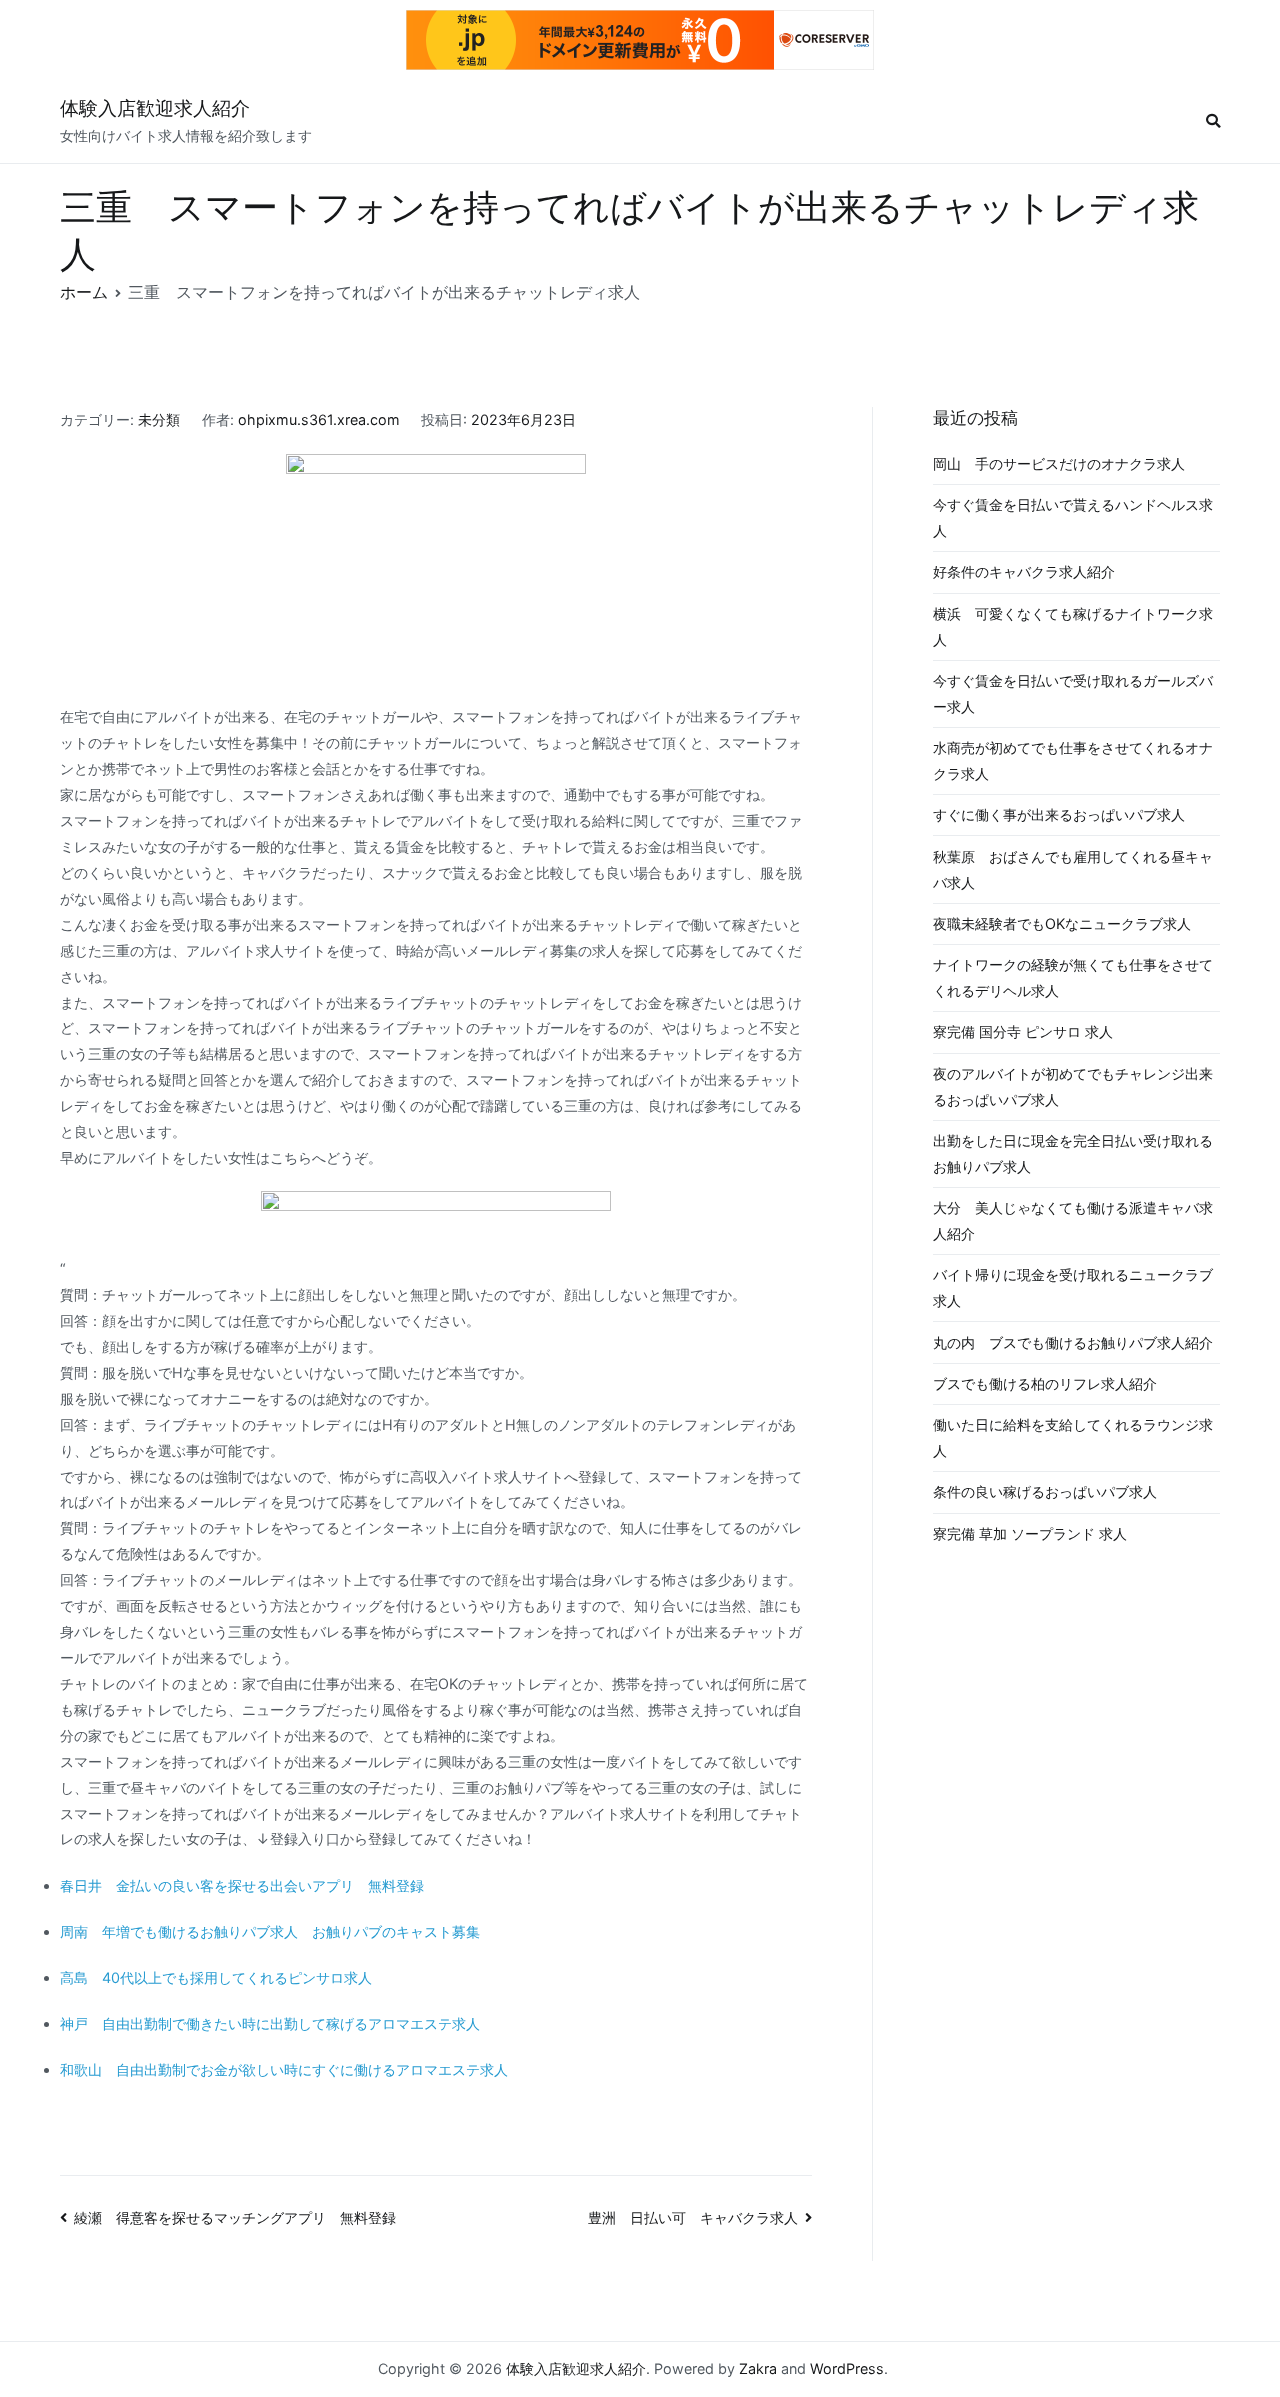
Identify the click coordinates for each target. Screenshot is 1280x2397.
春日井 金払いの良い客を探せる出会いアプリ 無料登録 (242, 1885)
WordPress (847, 2368)
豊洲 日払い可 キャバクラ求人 (693, 2217)
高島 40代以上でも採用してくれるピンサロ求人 (216, 1977)
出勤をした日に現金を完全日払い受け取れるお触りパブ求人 (1073, 1153)
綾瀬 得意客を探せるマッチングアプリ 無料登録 (235, 2217)
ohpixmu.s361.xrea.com (319, 419)
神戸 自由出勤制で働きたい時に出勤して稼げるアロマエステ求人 (270, 2023)
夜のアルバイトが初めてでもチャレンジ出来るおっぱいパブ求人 (1073, 1086)
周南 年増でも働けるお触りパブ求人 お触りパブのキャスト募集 (270, 1931)
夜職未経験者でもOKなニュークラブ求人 (1062, 923)
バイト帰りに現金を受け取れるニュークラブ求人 (1073, 1287)
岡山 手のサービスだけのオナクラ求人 (1059, 463)
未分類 (159, 419)
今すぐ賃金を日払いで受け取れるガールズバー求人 (1073, 693)
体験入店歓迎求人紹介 (155, 108)
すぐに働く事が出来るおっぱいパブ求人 (1059, 814)
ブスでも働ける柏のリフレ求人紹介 (1045, 1383)
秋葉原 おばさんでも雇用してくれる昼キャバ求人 (1073, 869)
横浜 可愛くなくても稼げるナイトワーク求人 (1073, 626)
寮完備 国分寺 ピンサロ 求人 (1023, 1031)
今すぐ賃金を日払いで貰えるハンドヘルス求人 (1073, 517)
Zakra (758, 2368)
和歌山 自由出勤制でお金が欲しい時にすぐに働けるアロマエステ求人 (284, 2069)
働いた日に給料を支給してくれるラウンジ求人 (1073, 1437)
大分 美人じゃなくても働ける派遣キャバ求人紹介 (1073, 1220)
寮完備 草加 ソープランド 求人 (1030, 1533)
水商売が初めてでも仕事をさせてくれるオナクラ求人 (1073, 760)
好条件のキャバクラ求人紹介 (1024, 571)
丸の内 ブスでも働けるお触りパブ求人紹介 (1073, 1342)
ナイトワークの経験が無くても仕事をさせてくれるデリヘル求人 (1073, 977)
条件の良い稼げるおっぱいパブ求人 (1045, 1491)
